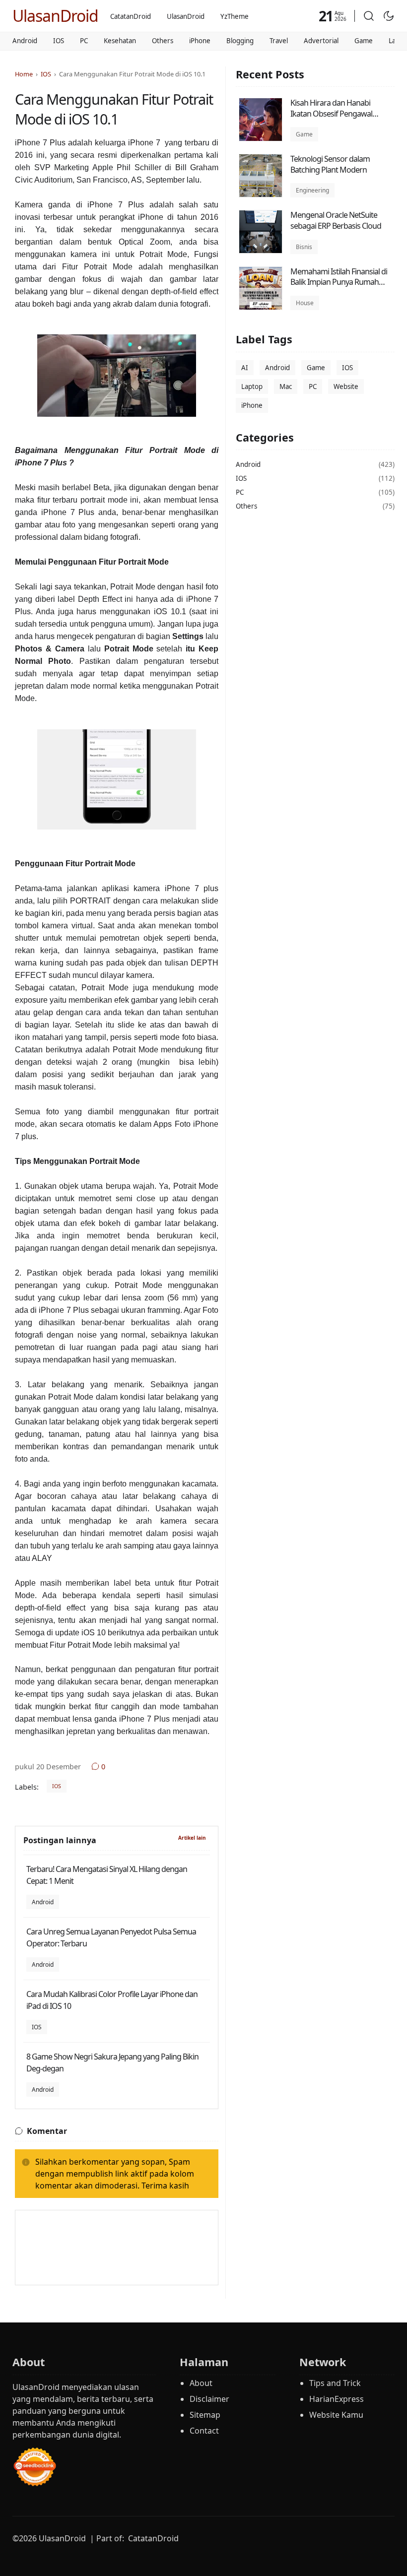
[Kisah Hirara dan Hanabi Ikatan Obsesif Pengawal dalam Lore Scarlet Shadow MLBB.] (261, 138)
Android (25, 41)
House (305, 303)
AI (245, 368)
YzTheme (235, 16)
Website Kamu (336, 2415)
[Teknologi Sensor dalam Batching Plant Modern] (261, 194)
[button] (369, 16)
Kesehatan (120, 41)
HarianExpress (337, 2399)
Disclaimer (209, 2399)
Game (364, 41)
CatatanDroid (131, 16)
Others (163, 41)
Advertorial (321, 41)
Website (346, 386)
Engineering (312, 190)
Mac (286, 386)
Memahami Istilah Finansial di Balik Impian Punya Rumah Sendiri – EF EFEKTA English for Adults (340, 288)
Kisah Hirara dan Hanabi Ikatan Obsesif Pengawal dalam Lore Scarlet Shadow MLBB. (335, 119)
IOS (59, 41)
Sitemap (205, 2415)
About (201, 2383)
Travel (279, 41)
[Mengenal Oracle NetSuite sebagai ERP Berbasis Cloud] (261, 251)
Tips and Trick (335, 2383)
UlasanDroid (55, 16)
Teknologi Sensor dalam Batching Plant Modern (330, 164)
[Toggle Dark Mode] (389, 16)
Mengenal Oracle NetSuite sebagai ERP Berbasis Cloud (336, 220)
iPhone (200, 41)
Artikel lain (192, 1838)
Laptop (252, 386)
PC (84, 41)
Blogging (240, 41)
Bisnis (304, 247)
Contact (204, 2431)
